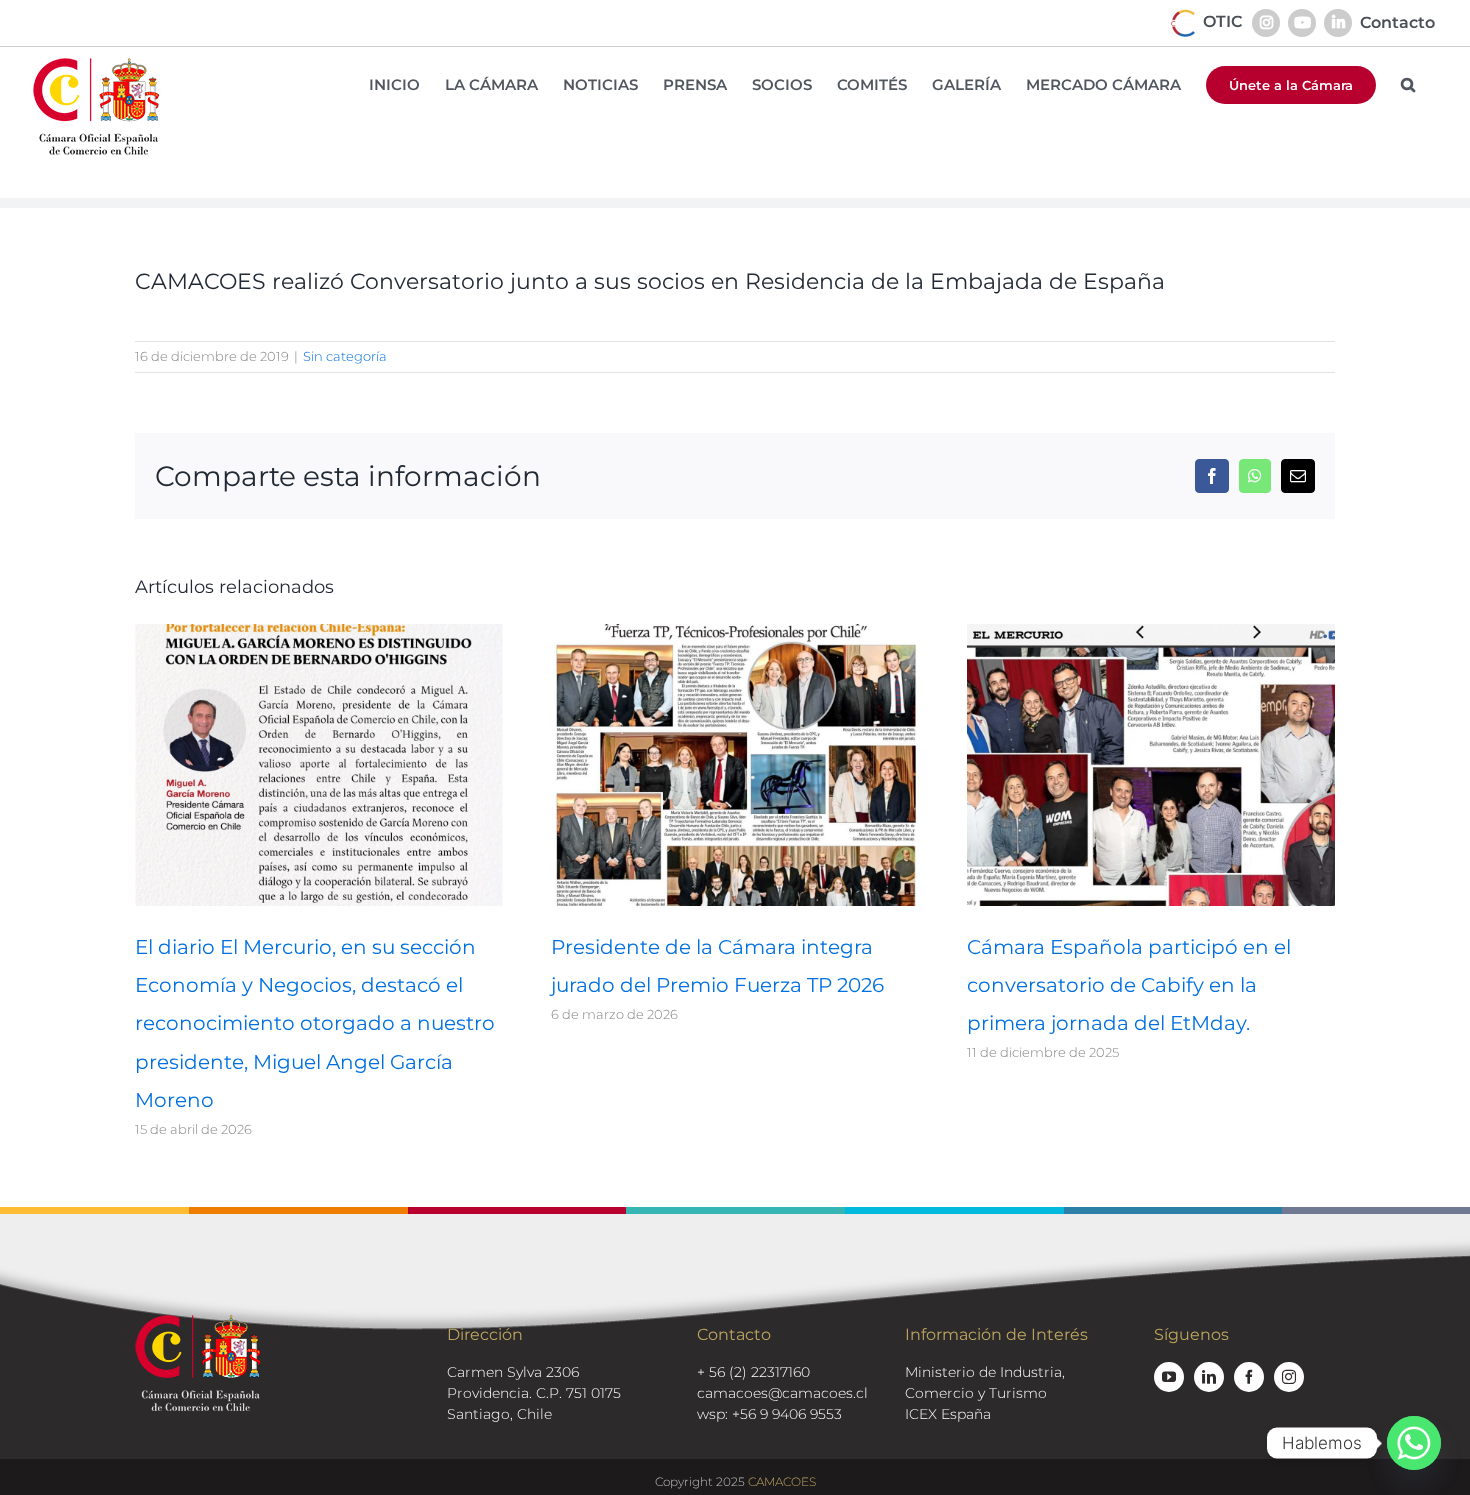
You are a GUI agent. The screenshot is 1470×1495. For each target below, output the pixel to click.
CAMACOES (782, 1481)
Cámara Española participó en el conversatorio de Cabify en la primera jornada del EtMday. (1129, 985)
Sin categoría (345, 356)
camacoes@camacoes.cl (782, 1393)
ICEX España (948, 1414)
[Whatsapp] (1414, 1443)
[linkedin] (1209, 1377)
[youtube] (1169, 1377)
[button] (1408, 84)
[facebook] (1249, 1377)
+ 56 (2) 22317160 (753, 1372)
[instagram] (1289, 1377)
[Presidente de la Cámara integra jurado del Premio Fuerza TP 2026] (735, 633)
